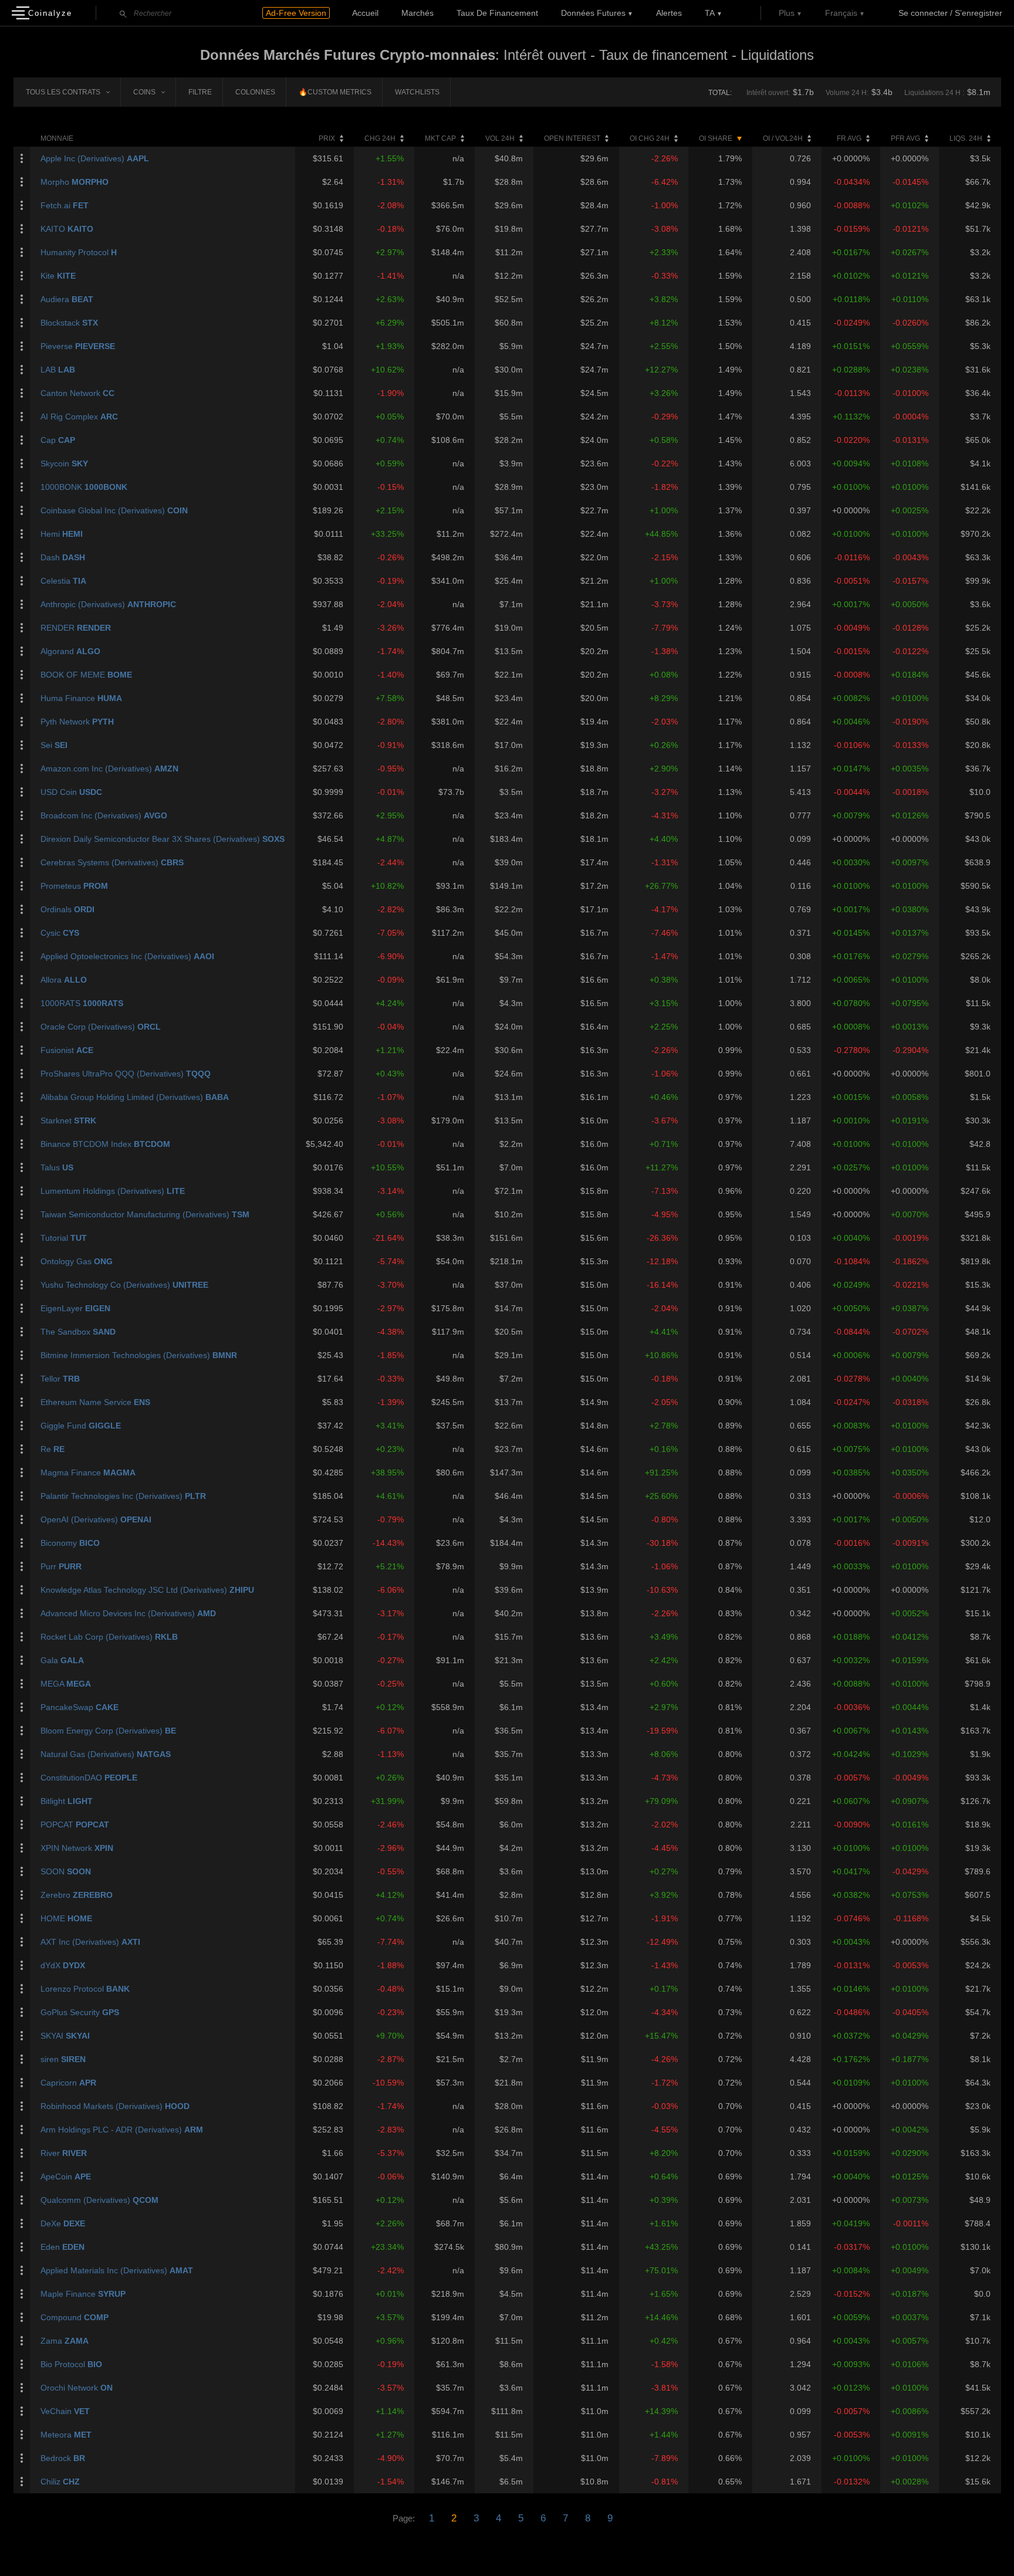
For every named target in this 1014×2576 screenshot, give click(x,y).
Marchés (418, 13)
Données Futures (593, 13)
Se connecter (923, 13)
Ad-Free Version (296, 13)
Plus (787, 13)
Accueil (365, 13)
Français (841, 13)
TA (710, 13)
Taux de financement (497, 13)
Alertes (669, 13)
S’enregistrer (978, 13)
